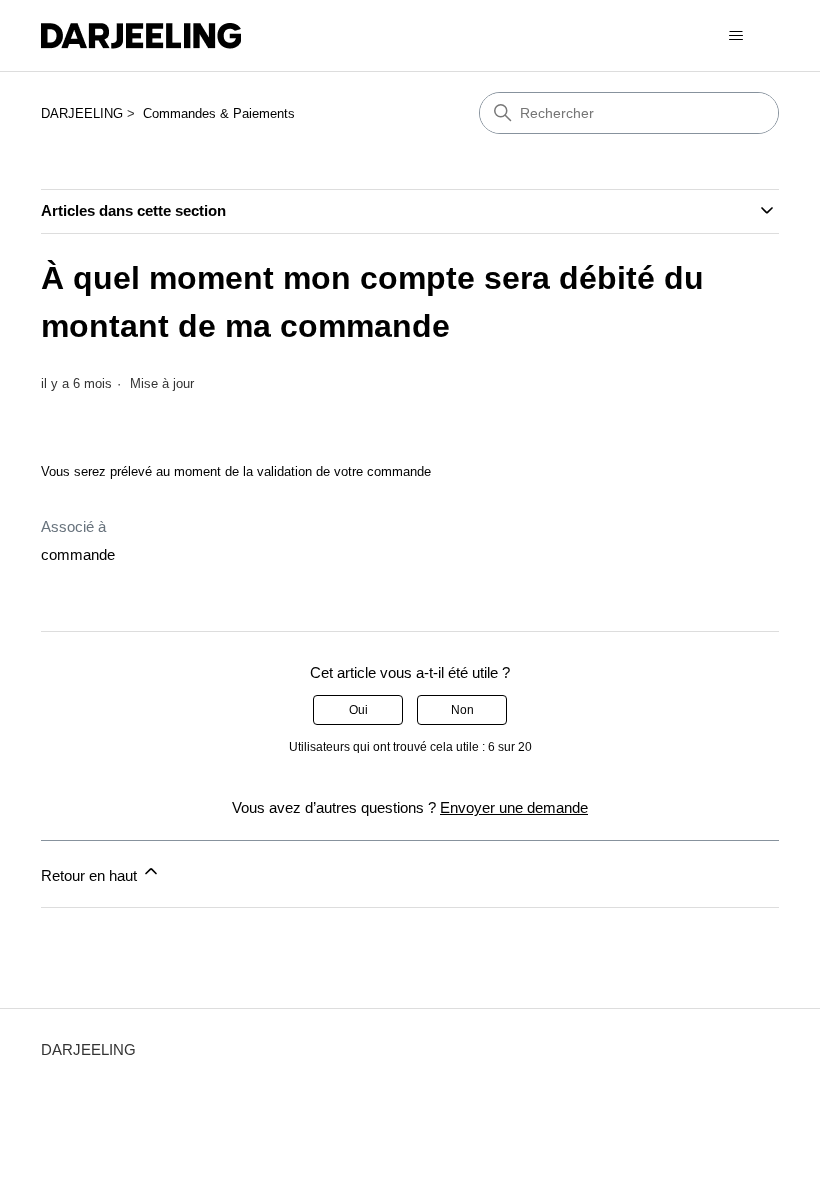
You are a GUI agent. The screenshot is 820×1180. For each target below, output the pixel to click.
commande (78, 554)
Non (462, 710)
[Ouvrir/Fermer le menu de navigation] (735, 36)
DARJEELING (82, 113)
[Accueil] (141, 36)
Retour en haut (91, 875)
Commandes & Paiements (219, 113)
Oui (358, 710)
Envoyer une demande (514, 807)
